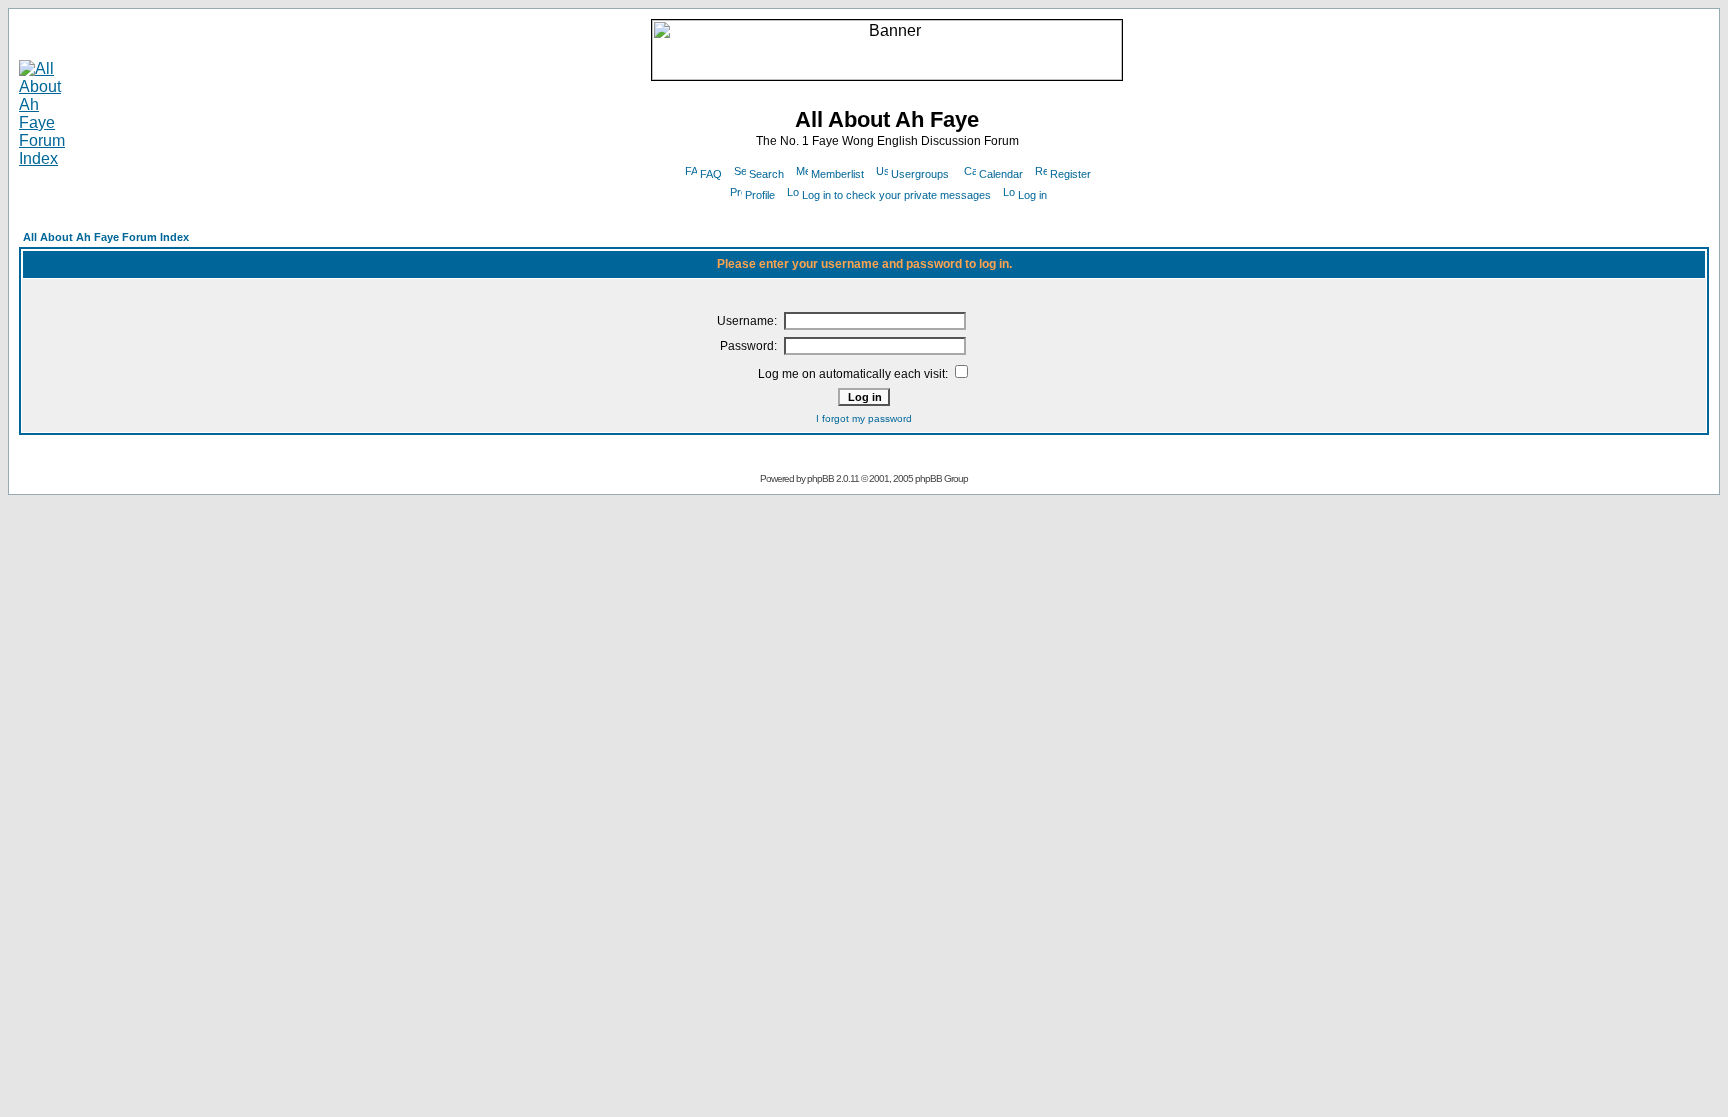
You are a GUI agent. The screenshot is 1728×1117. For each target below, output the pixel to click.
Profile (760, 195)
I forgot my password (864, 418)
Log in (1032, 195)
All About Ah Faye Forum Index (106, 237)
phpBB (820, 478)
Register (1070, 174)
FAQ (711, 174)
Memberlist (837, 174)
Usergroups (920, 174)
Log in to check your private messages (896, 195)
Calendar (1001, 174)
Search (766, 174)
